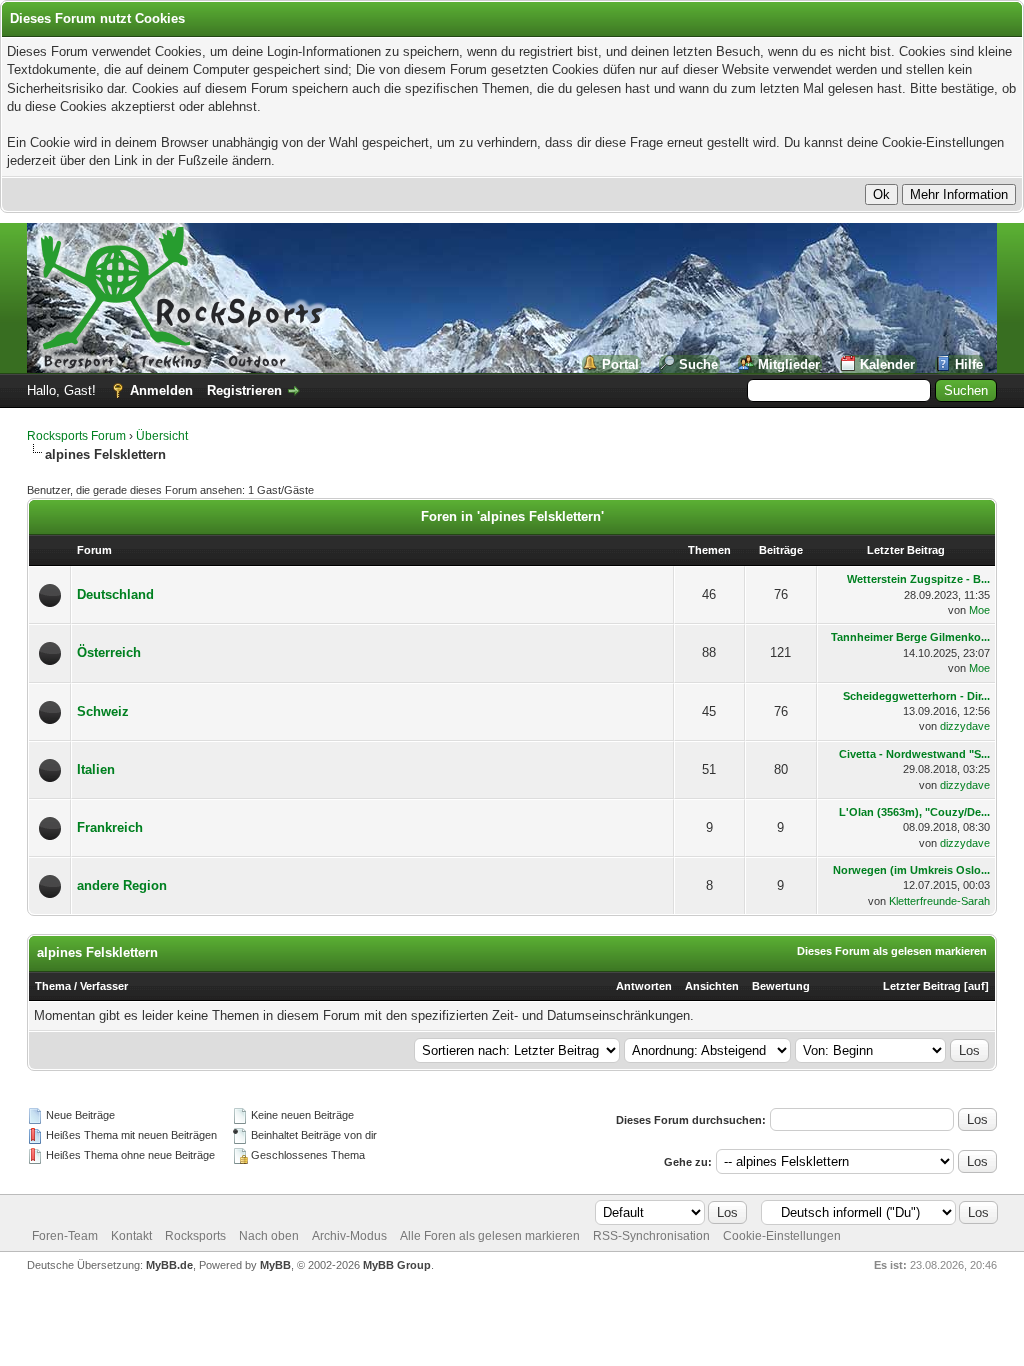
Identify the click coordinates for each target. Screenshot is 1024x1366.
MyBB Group (397, 1265)
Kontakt (131, 1236)
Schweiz (103, 711)
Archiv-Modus (349, 1236)
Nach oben (269, 1236)
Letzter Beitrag (922, 986)
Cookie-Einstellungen (782, 1236)
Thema (53, 986)
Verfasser (104, 986)
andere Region (122, 885)
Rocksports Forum (76, 436)
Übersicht (162, 436)
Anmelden (161, 390)
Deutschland (115, 594)
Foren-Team (65, 1236)
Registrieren (244, 390)
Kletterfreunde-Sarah (939, 901)
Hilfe (969, 364)
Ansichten (712, 986)
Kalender (887, 364)
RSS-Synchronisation (651, 1236)
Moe (979, 610)
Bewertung (781, 986)
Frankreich (110, 827)
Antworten (644, 986)
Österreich (109, 652)
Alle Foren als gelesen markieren (490, 1236)
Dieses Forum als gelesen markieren (892, 951)
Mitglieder (789, 364)
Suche (698, 364)
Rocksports (195, 1236)
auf (976, 986)
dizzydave (965, 726)
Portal (620, 364)
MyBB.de (169, 1265)
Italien (96, 769)
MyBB (275, 1265)
